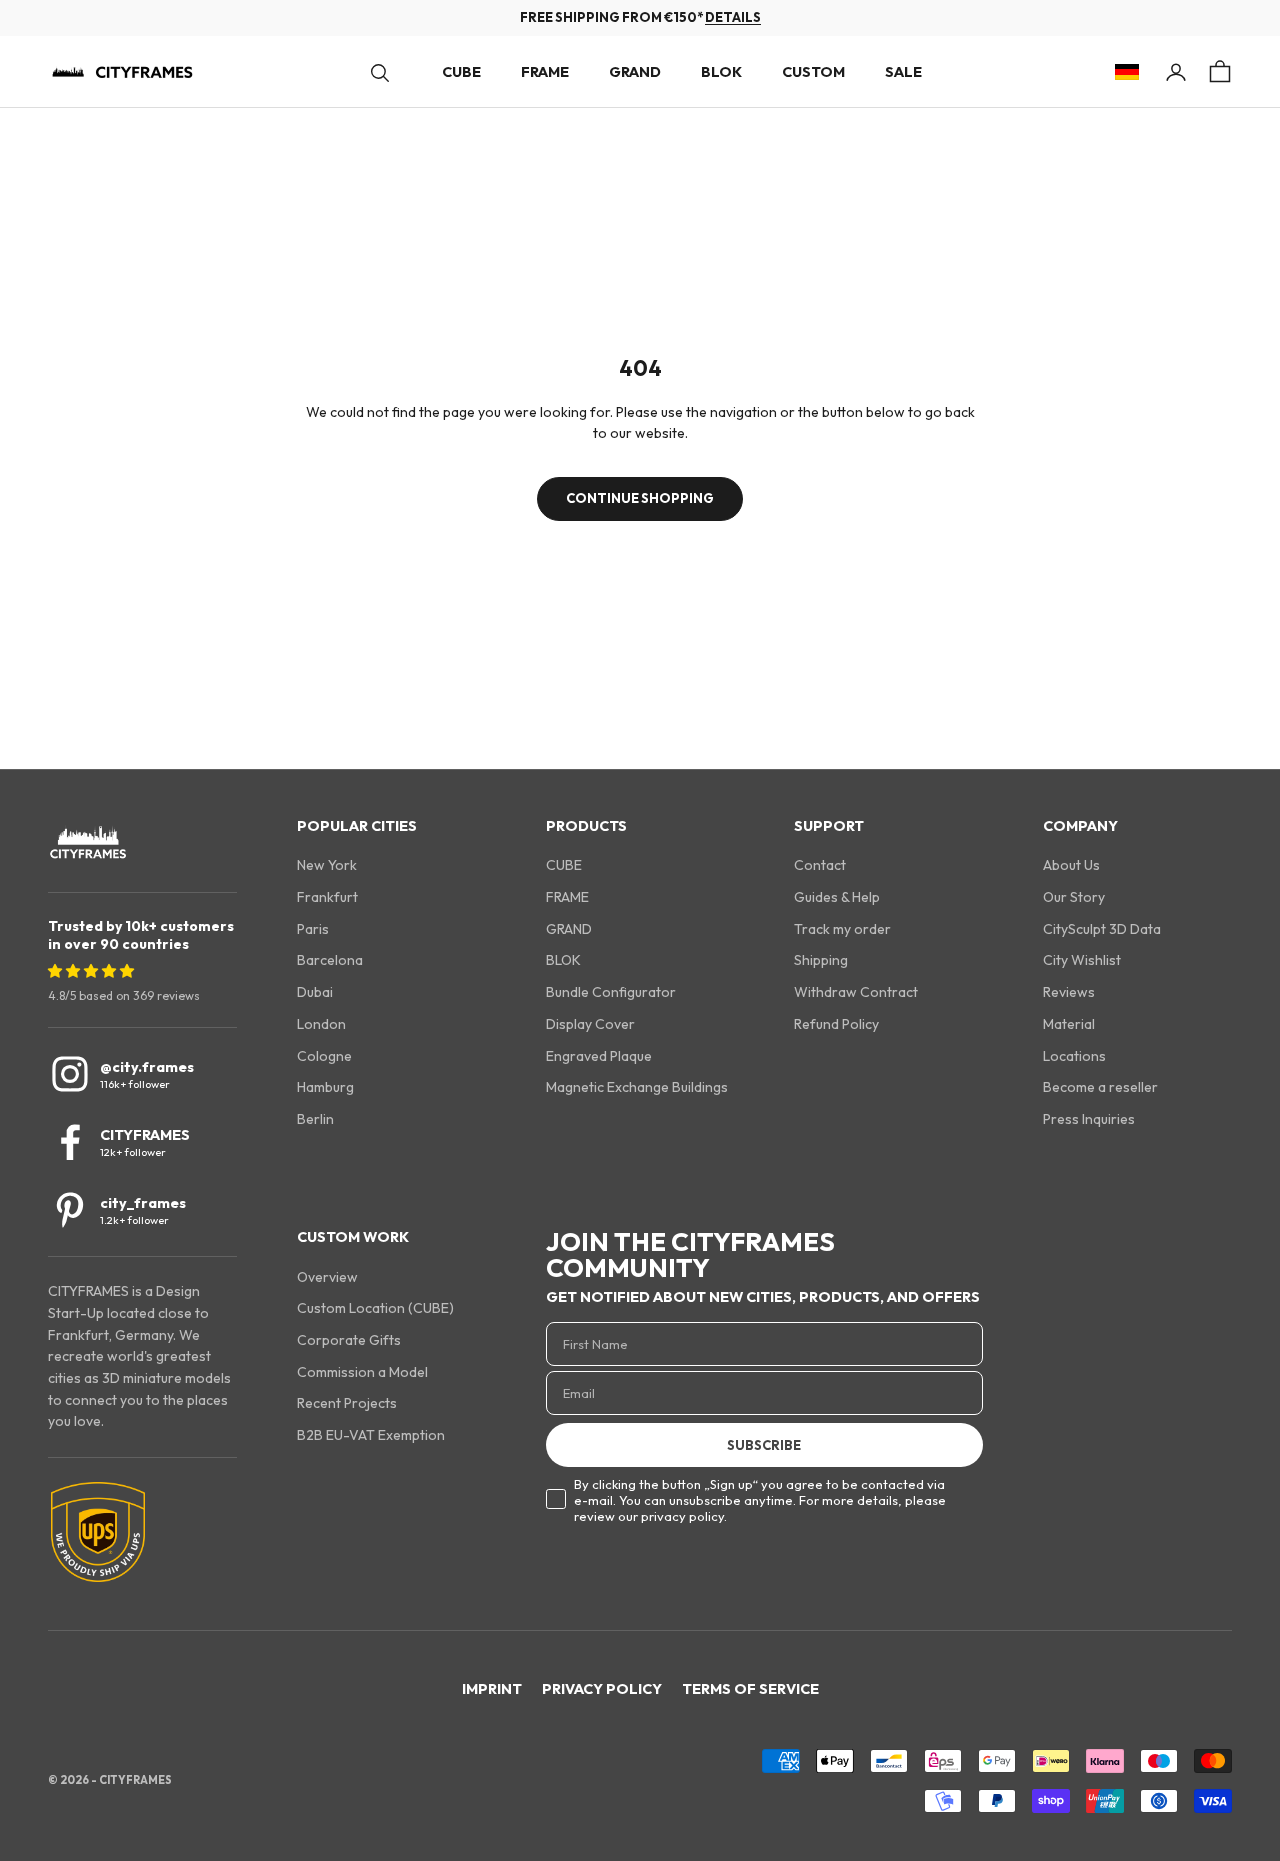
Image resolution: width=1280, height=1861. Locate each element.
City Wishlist (1082, 960)
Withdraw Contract (856, 992)
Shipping (821, 960)
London (321, 1024)
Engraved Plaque (599, 1056)
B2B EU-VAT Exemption (371, 1435)
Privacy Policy (602, 1689)
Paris (313, 929)
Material (1069, 1024)
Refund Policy (836, 1024)
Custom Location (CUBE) (375, 1308)
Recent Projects (347, 1403)
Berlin (315, 1119)
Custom (813, 72)
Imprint (492, 1689)
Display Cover (590, 1024)
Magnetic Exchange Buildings (637, 1087)
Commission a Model (362, 1372)
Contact (820, 865)
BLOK (721, 72)
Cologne (324, 1056)
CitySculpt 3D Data (1102, 929)
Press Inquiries (1089, 1119)
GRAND (635, 72)
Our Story (1074, 897)
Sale (903, 72)
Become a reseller (1100, 1087)
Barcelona (330, 960)
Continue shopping (640, 498)
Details (733, 17)
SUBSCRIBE (764, 1445)
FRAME (545, 72)
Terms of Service (750, 1689)
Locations (1074, 1056)
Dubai (315, 992)
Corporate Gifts (349, 1340)
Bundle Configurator (611, 992)
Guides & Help (837, 897)
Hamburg (325, 1087)
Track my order (842, 929)
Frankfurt (327, 897)
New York (327, 865)
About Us (1071, 865)
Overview (327, 1277)
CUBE (461, 72)
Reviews (1069, 992)
